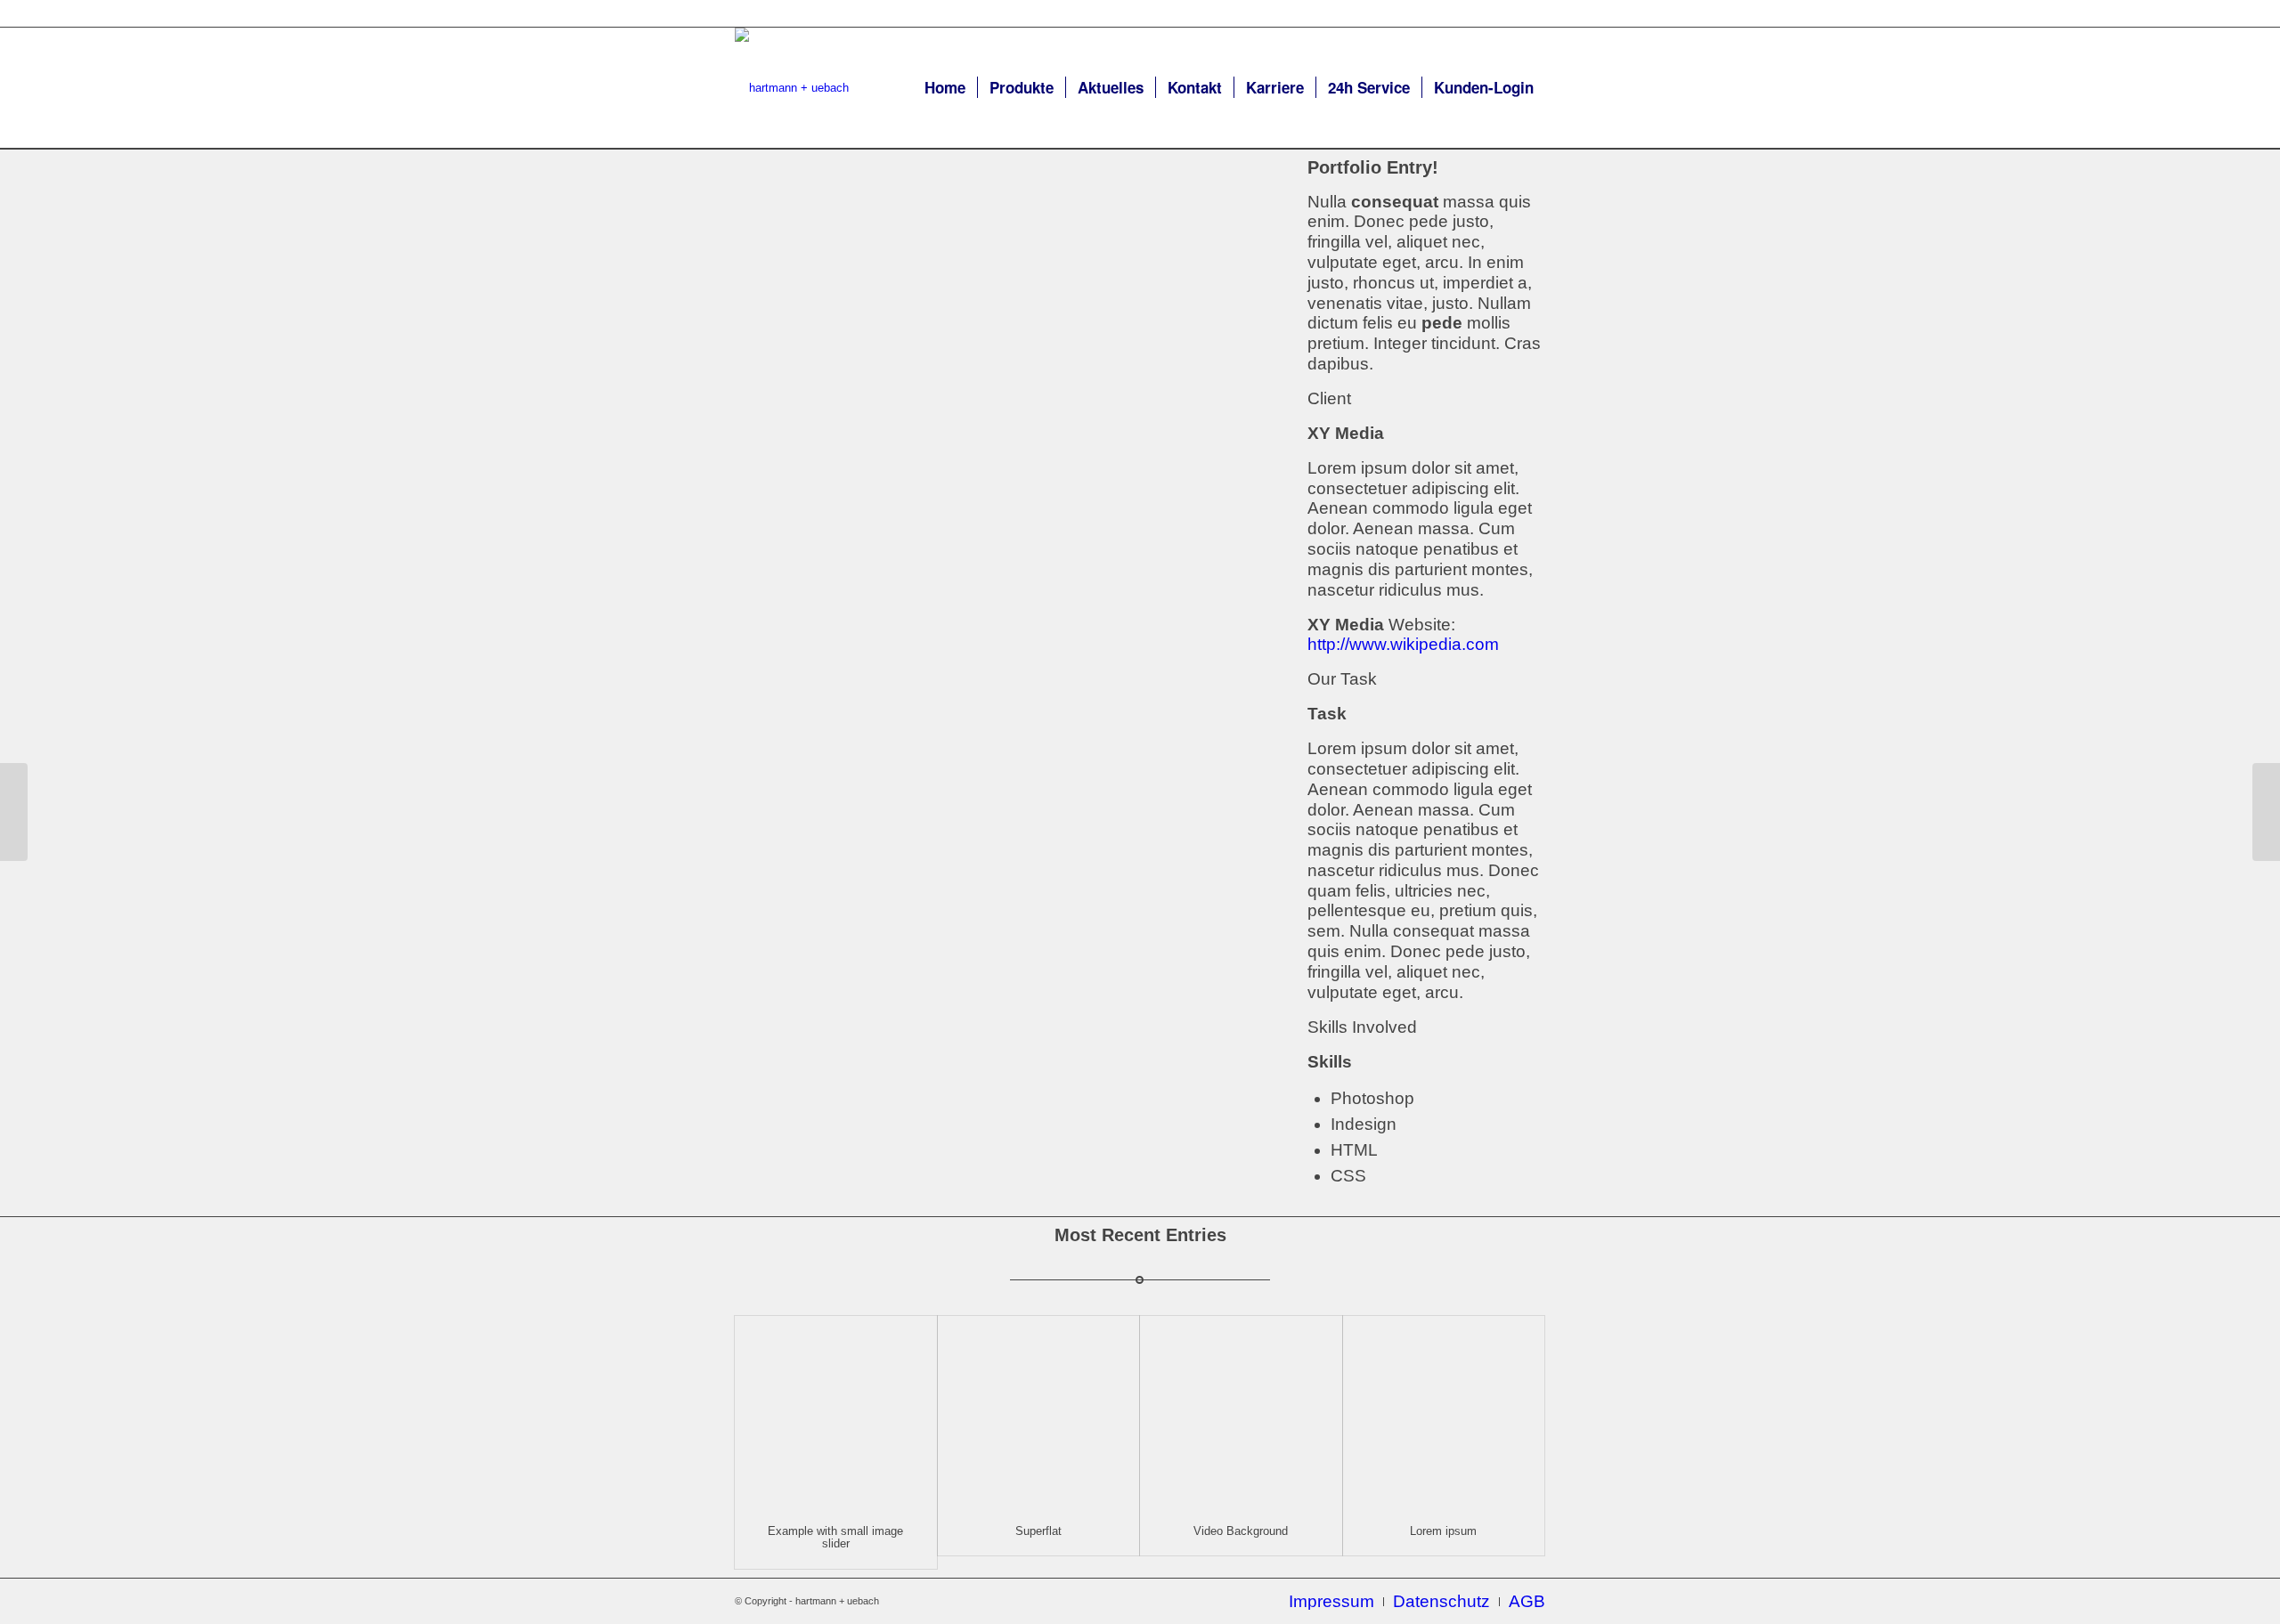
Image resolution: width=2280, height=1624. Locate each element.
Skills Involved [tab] (1362, 1027)
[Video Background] (1241, 1412)
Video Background (1241, 1531)
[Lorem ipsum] (1444, 1412)
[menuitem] (945, 88)
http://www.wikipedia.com (1403, 644)
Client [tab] (1329, 398)
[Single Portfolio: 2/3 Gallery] (14, 812)
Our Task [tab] (1342, 679)
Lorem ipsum (1443, 1531)
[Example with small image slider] (836, 1412)
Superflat (1038, 1531)
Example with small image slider (835, 1537)
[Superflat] (1039, 1412)
